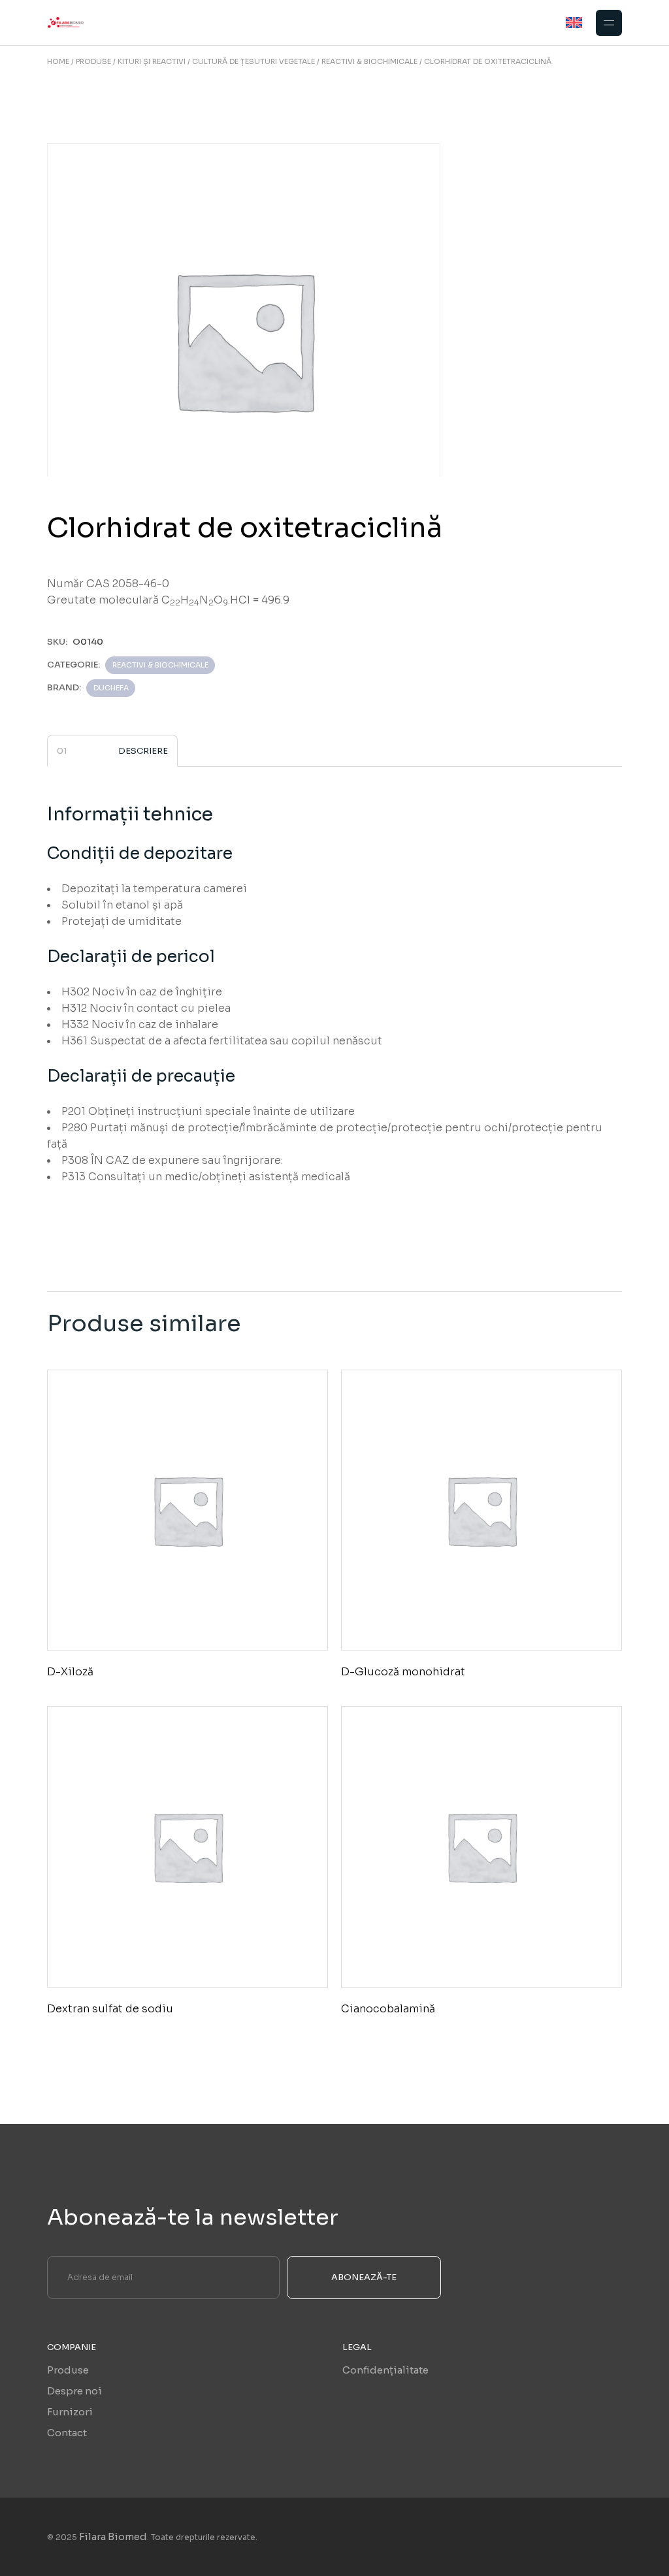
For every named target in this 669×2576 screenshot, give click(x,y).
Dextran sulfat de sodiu (110, 2009)
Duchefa (111, 688)
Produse (68, 2370)
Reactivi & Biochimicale (160, 665)
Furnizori (70, 2412)
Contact (67, 2433)
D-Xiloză (70, 1672)
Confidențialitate (385, 2370)
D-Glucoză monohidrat (403, 1672)
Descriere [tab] (143, 751)
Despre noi (74, 2391)
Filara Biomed (113, 2536)
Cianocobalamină (388, 2009)
